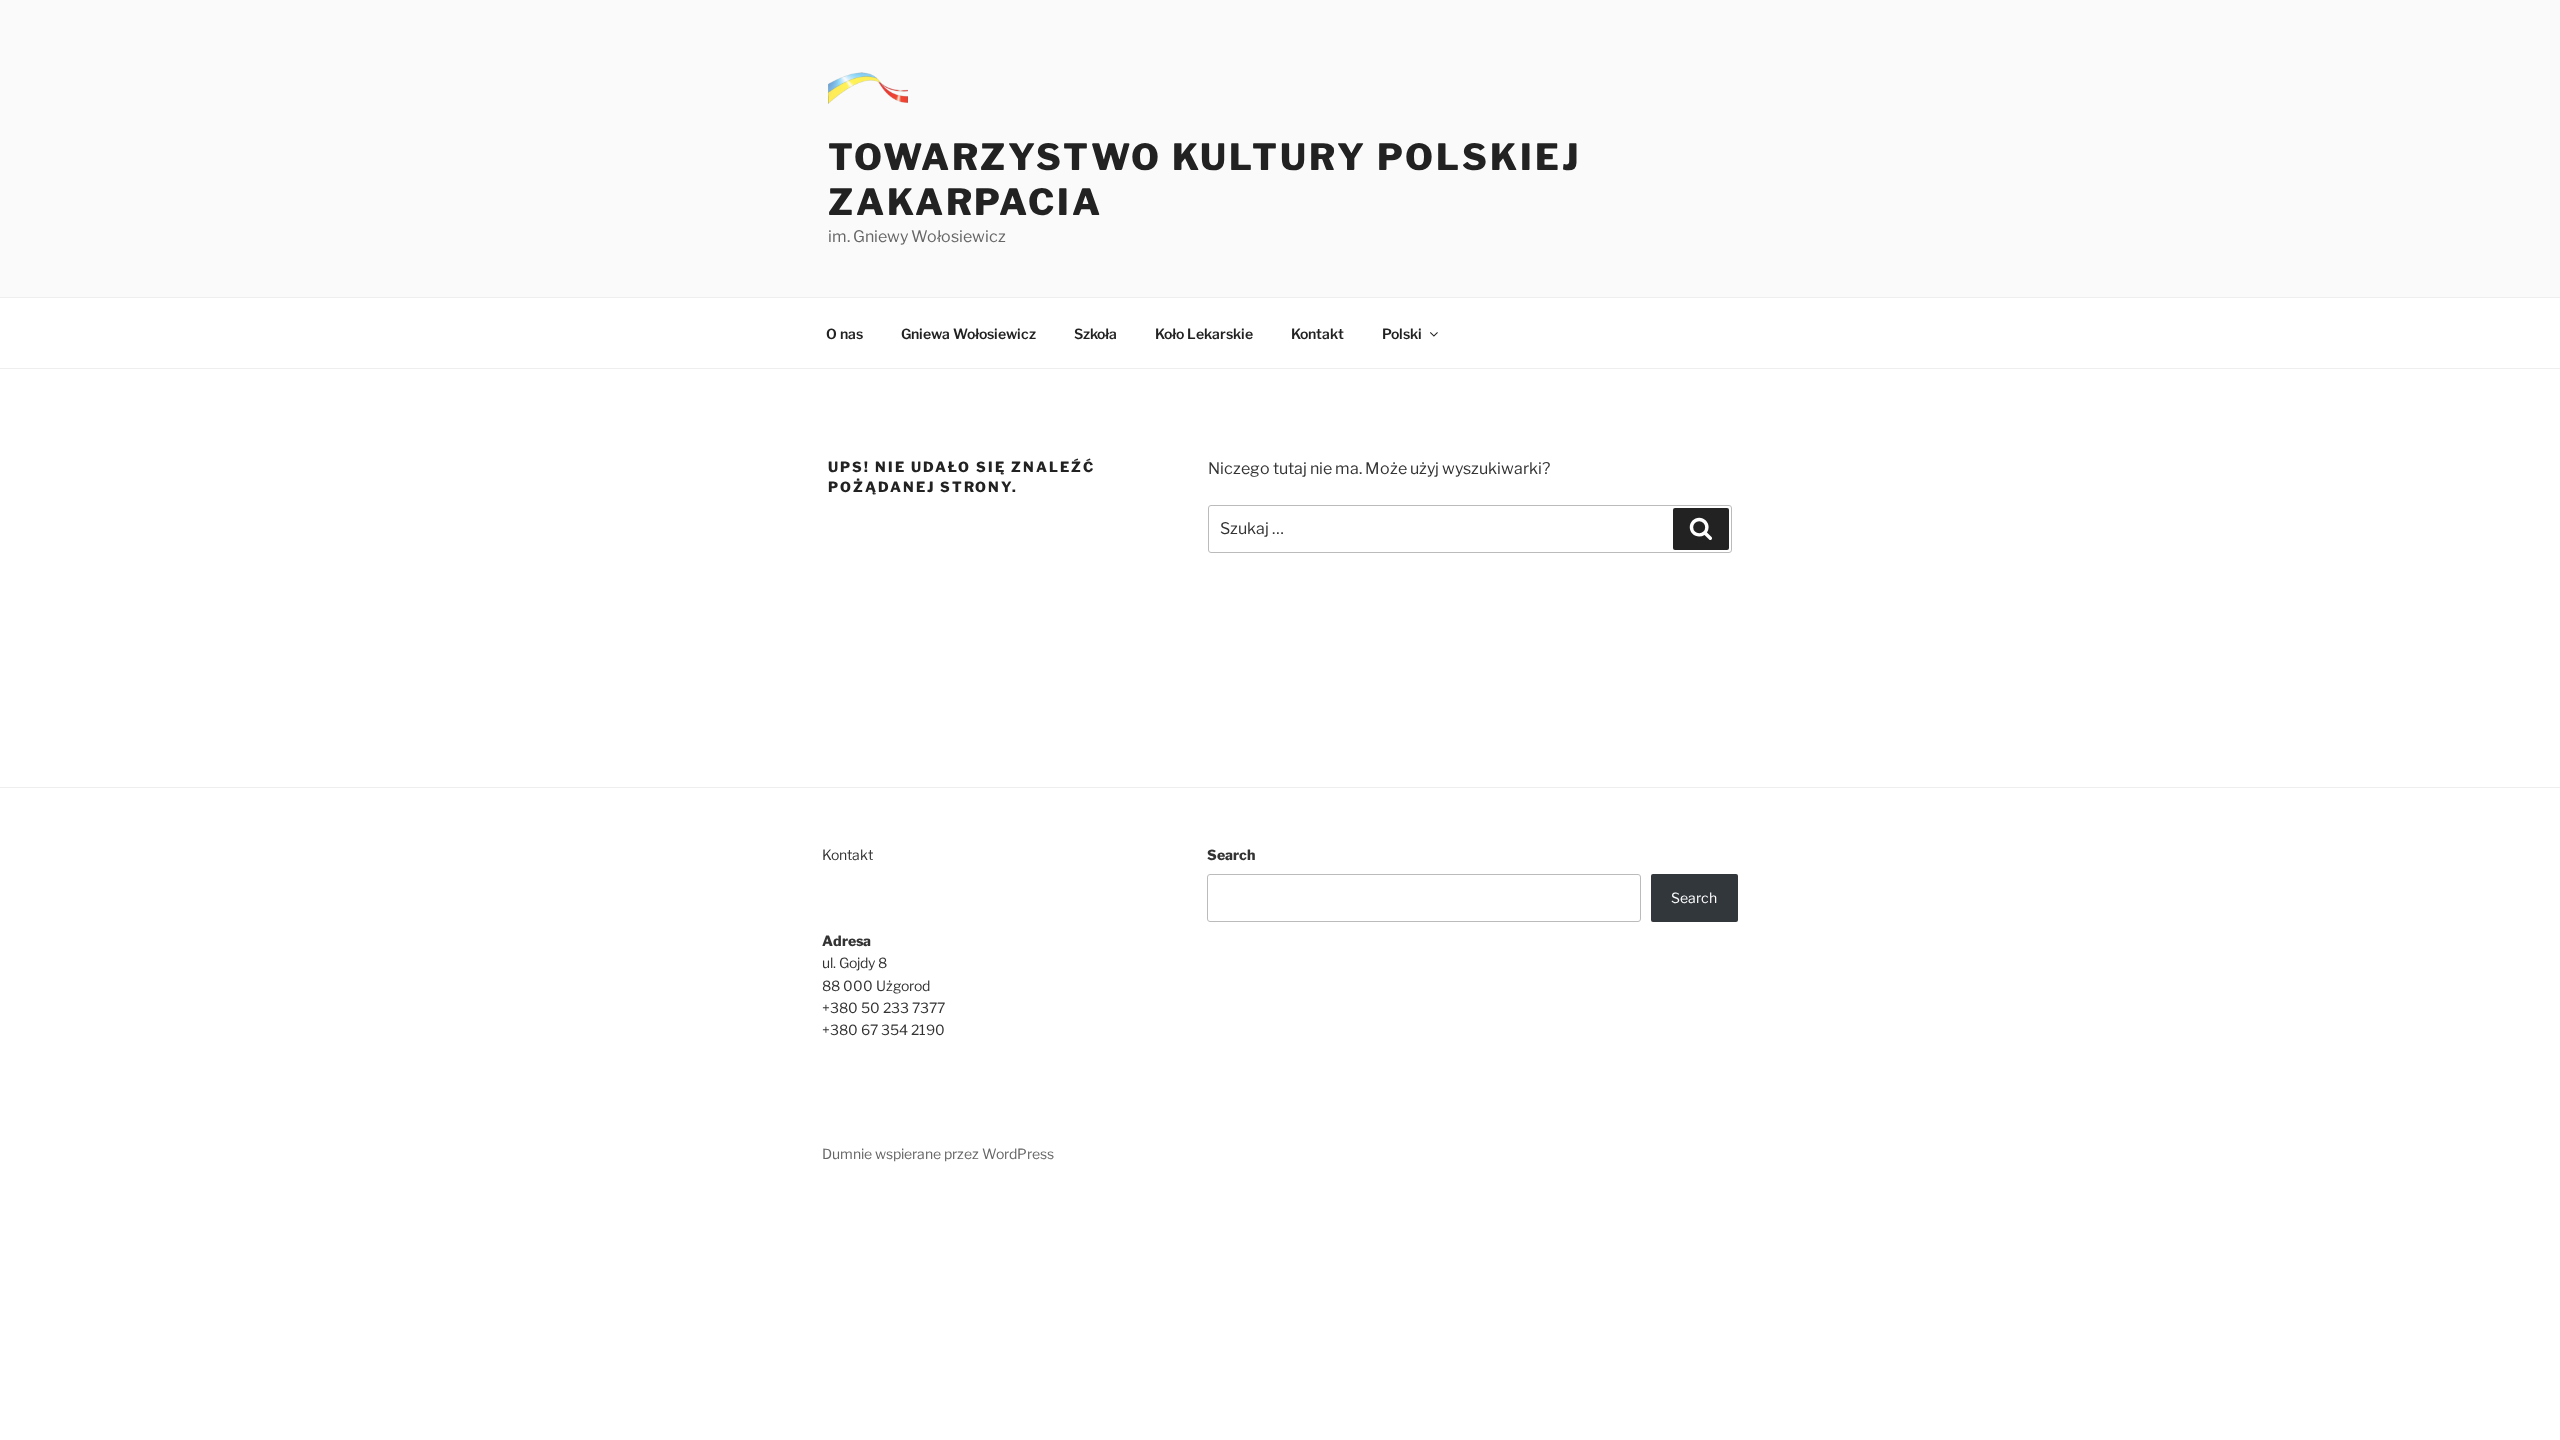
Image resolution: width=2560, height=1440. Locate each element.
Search (1231, 854)
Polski (1402, 333)
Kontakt (1317, 333)
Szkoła (1095, 333)
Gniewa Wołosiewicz (968, 333)
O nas (844, 333)
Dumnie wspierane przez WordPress (938, 1153)
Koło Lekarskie (1204, 333)
